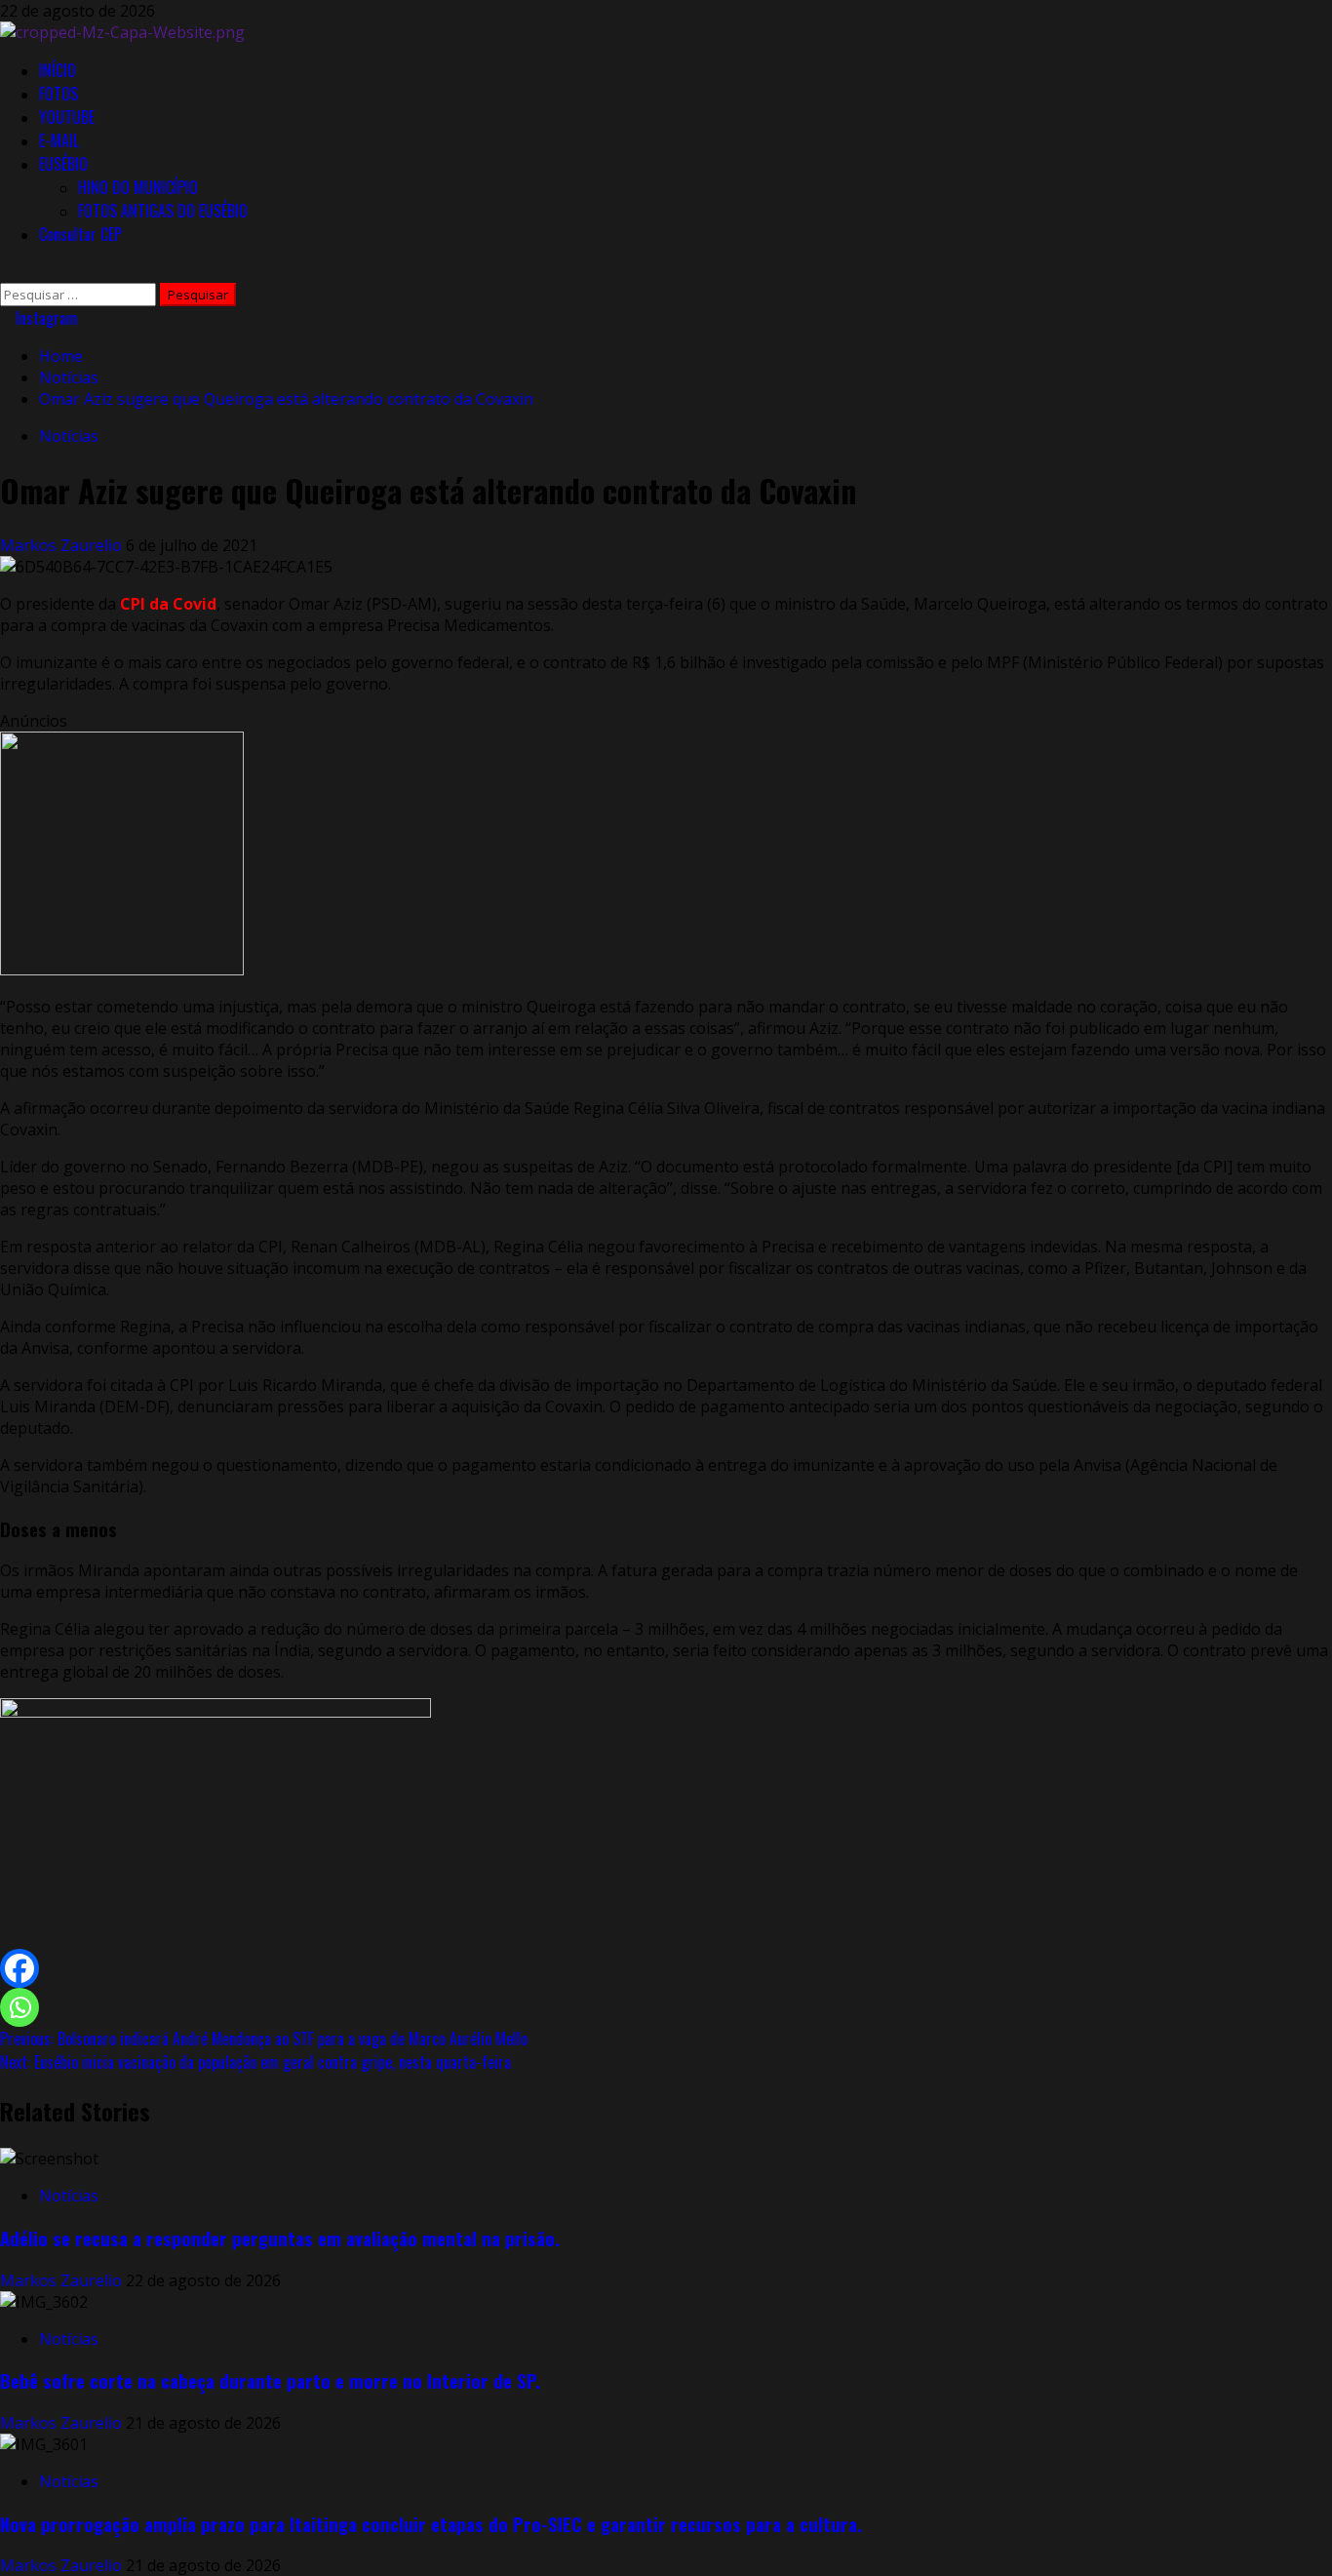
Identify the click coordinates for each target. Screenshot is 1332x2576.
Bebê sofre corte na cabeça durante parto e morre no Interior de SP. (270, 2380)
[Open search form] (6, 272)
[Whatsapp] (20, 2007)
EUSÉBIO (63, 164)
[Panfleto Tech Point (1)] (122, 970)
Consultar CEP (80, 234)
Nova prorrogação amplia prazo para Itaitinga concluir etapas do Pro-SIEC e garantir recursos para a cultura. (431, 2524)
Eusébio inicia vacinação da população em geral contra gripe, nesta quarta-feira (255, 2062)
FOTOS (59, 94)
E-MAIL (59, 140)
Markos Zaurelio (63, 545)
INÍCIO (58, 70)
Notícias (69, 436)
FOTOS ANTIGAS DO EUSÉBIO (163, 211)
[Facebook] (20, 1968)
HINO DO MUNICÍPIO (138, 187)
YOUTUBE (67, 117)
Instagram (45, 318)
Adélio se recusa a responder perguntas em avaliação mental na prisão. (280, 2238)
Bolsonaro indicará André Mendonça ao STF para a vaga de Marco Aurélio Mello (264, 2039)
